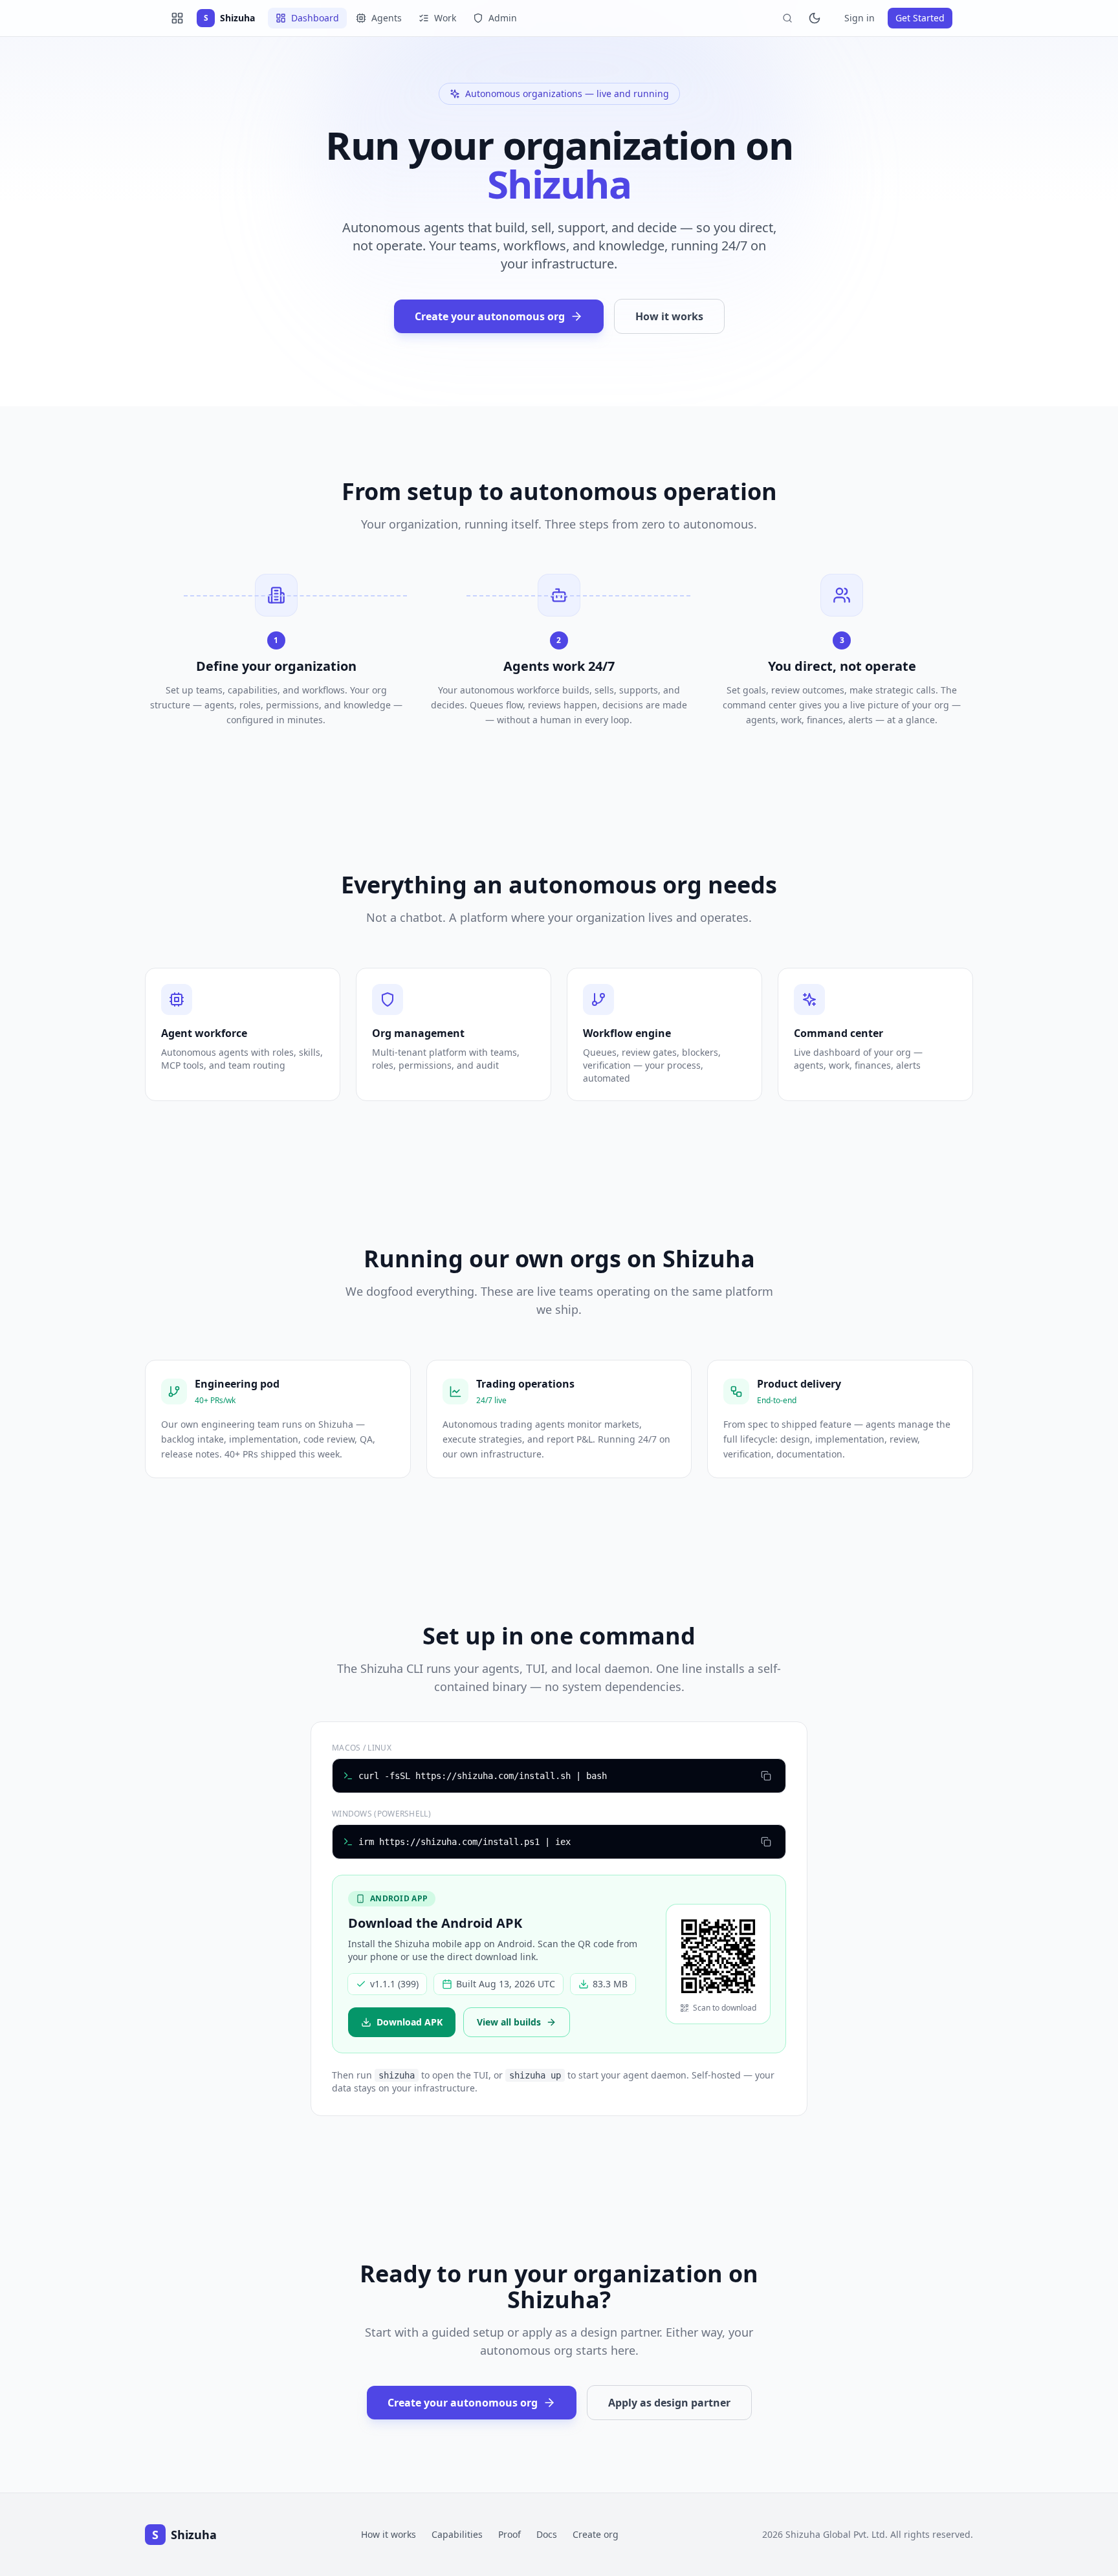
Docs (547, 2534)
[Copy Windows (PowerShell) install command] (766, 1842)
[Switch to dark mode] (815, 18)
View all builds (509, 2022)
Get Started (920, 18)
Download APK (410, 2022)
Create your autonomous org (490, 316)
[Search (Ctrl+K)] (787, 18)
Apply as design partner (669, 2403)
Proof (510, 2534)
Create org (596, 2534)
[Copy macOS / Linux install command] (766, 1776)
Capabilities (457, 2534)
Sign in (860, 18)
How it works (669, 316)
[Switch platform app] (177, 18)
